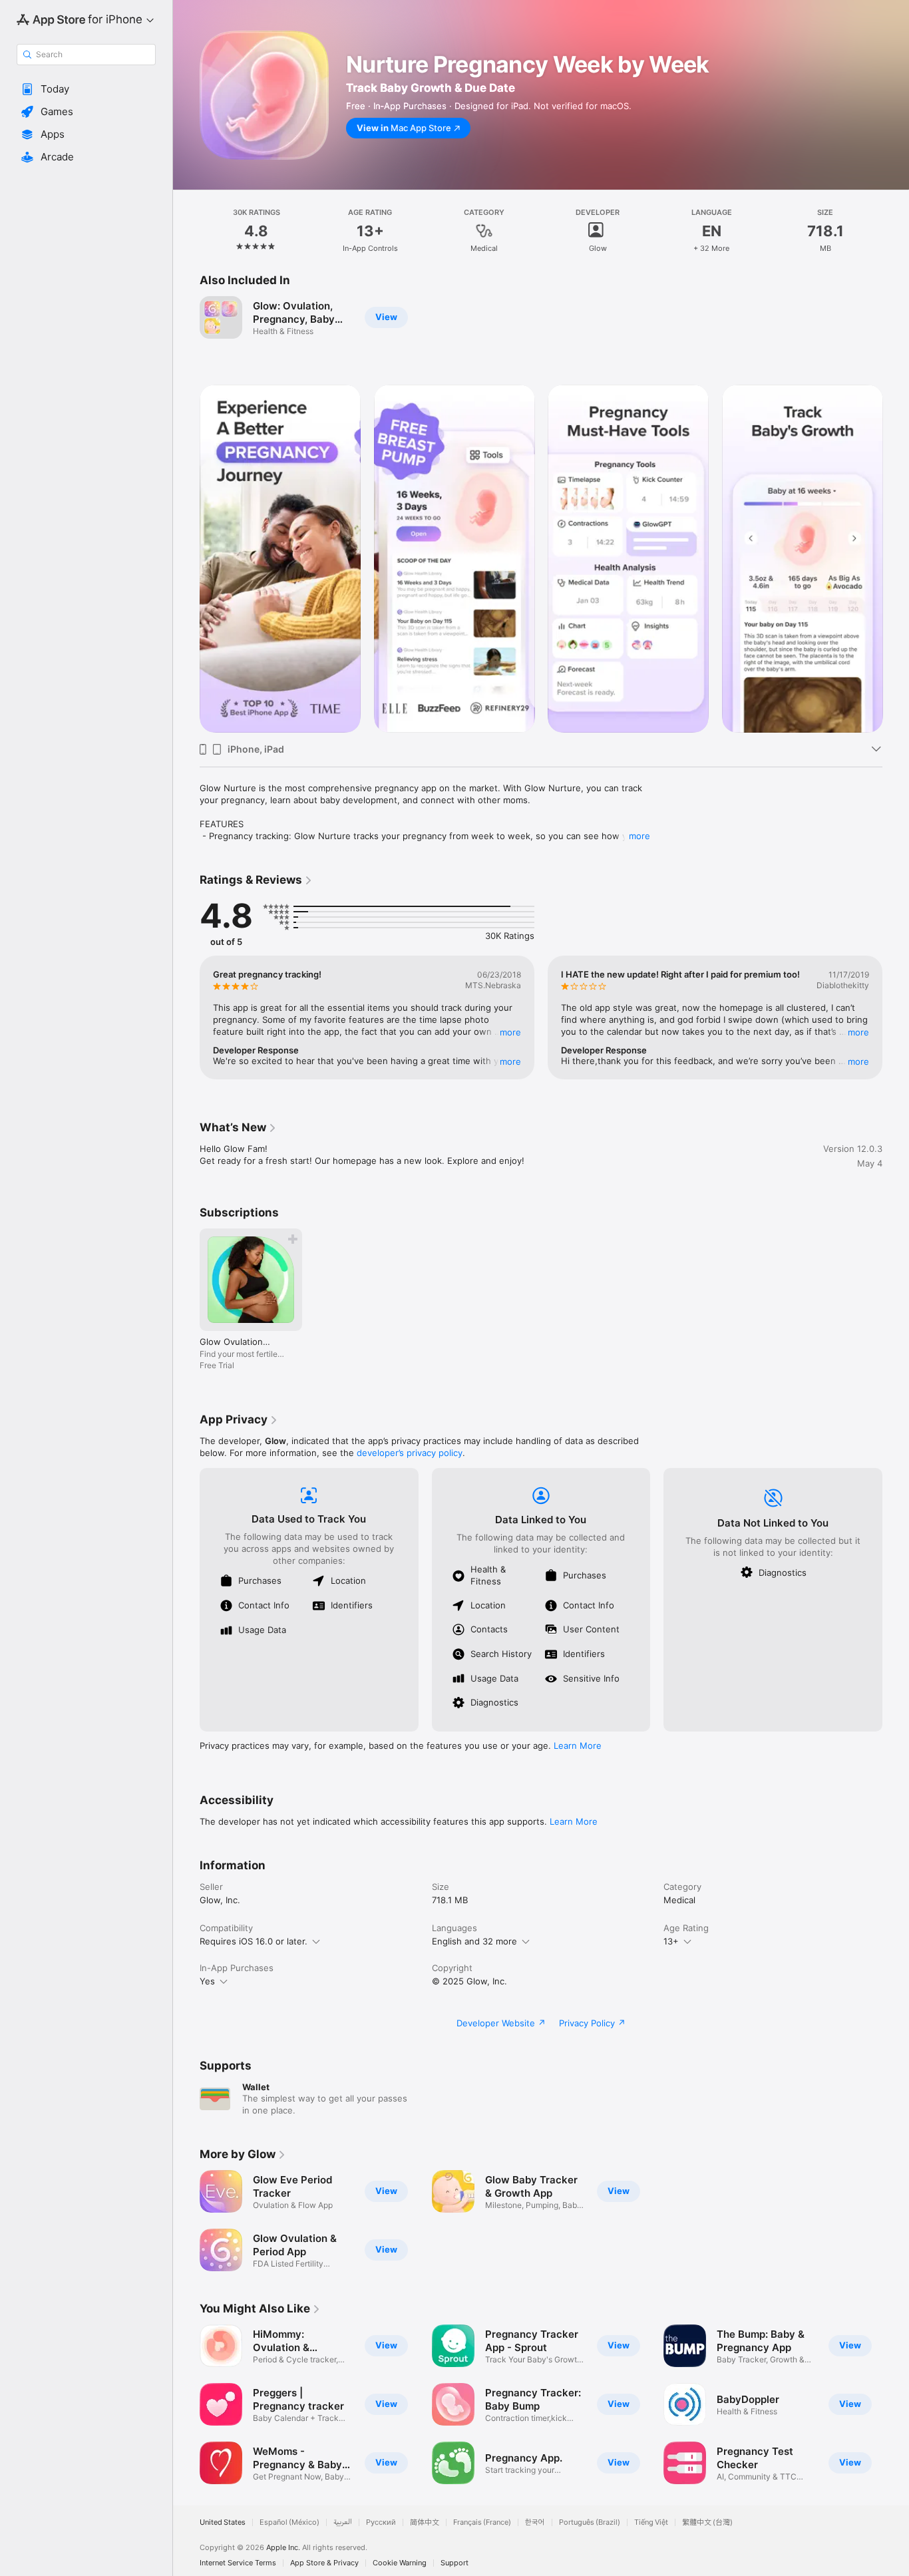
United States (223, 2522)
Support (454, 2563)
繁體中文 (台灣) (707, 2522)
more (639, 836)
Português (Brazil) (590, 2522)
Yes (207, 1981)
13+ (671, 1941)
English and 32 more (474, 1941)
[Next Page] (896, 558)
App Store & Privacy (324, 2563)
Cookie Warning (400, 2563)
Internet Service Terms (238, 2563)
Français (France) (482, 2522)
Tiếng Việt (651, 2522)
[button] (86, 89)
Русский (381, 2522)
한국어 (535, 2522)
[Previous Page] (186, 558)
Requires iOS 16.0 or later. (254, 1941)
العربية (343, 2522)
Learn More (578, 1746)
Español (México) (289, 2522)
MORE (510, 1032)
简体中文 (425, 2522)
